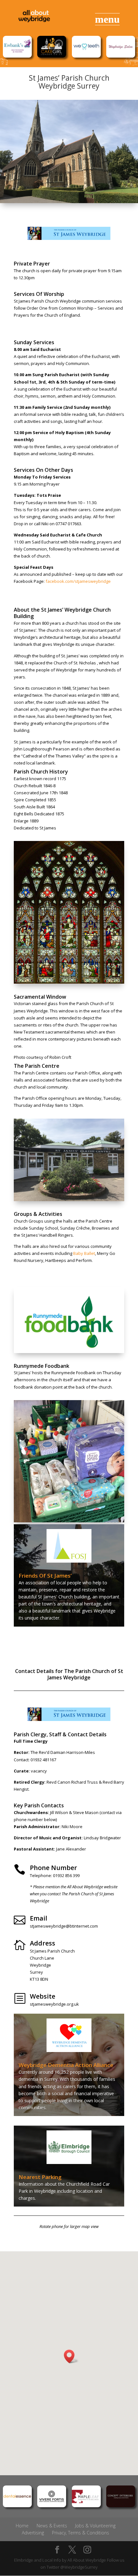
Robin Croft (60, 1057)
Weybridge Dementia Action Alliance (66, 2065)
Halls (19, 1080)
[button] (71, 2356)
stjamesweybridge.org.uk (54, 2004)
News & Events (52, 2526)
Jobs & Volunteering (95, 2526)
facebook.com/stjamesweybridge (78, 581)
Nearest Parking (40, 2177)
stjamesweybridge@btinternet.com (64, 1926)
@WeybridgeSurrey (79, 2567)
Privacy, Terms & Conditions (81, 2533)
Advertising (33, 2533)
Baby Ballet (84, 1253)
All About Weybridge (87, 2560)
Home (22, 2526)
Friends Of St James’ (45, 1576)
